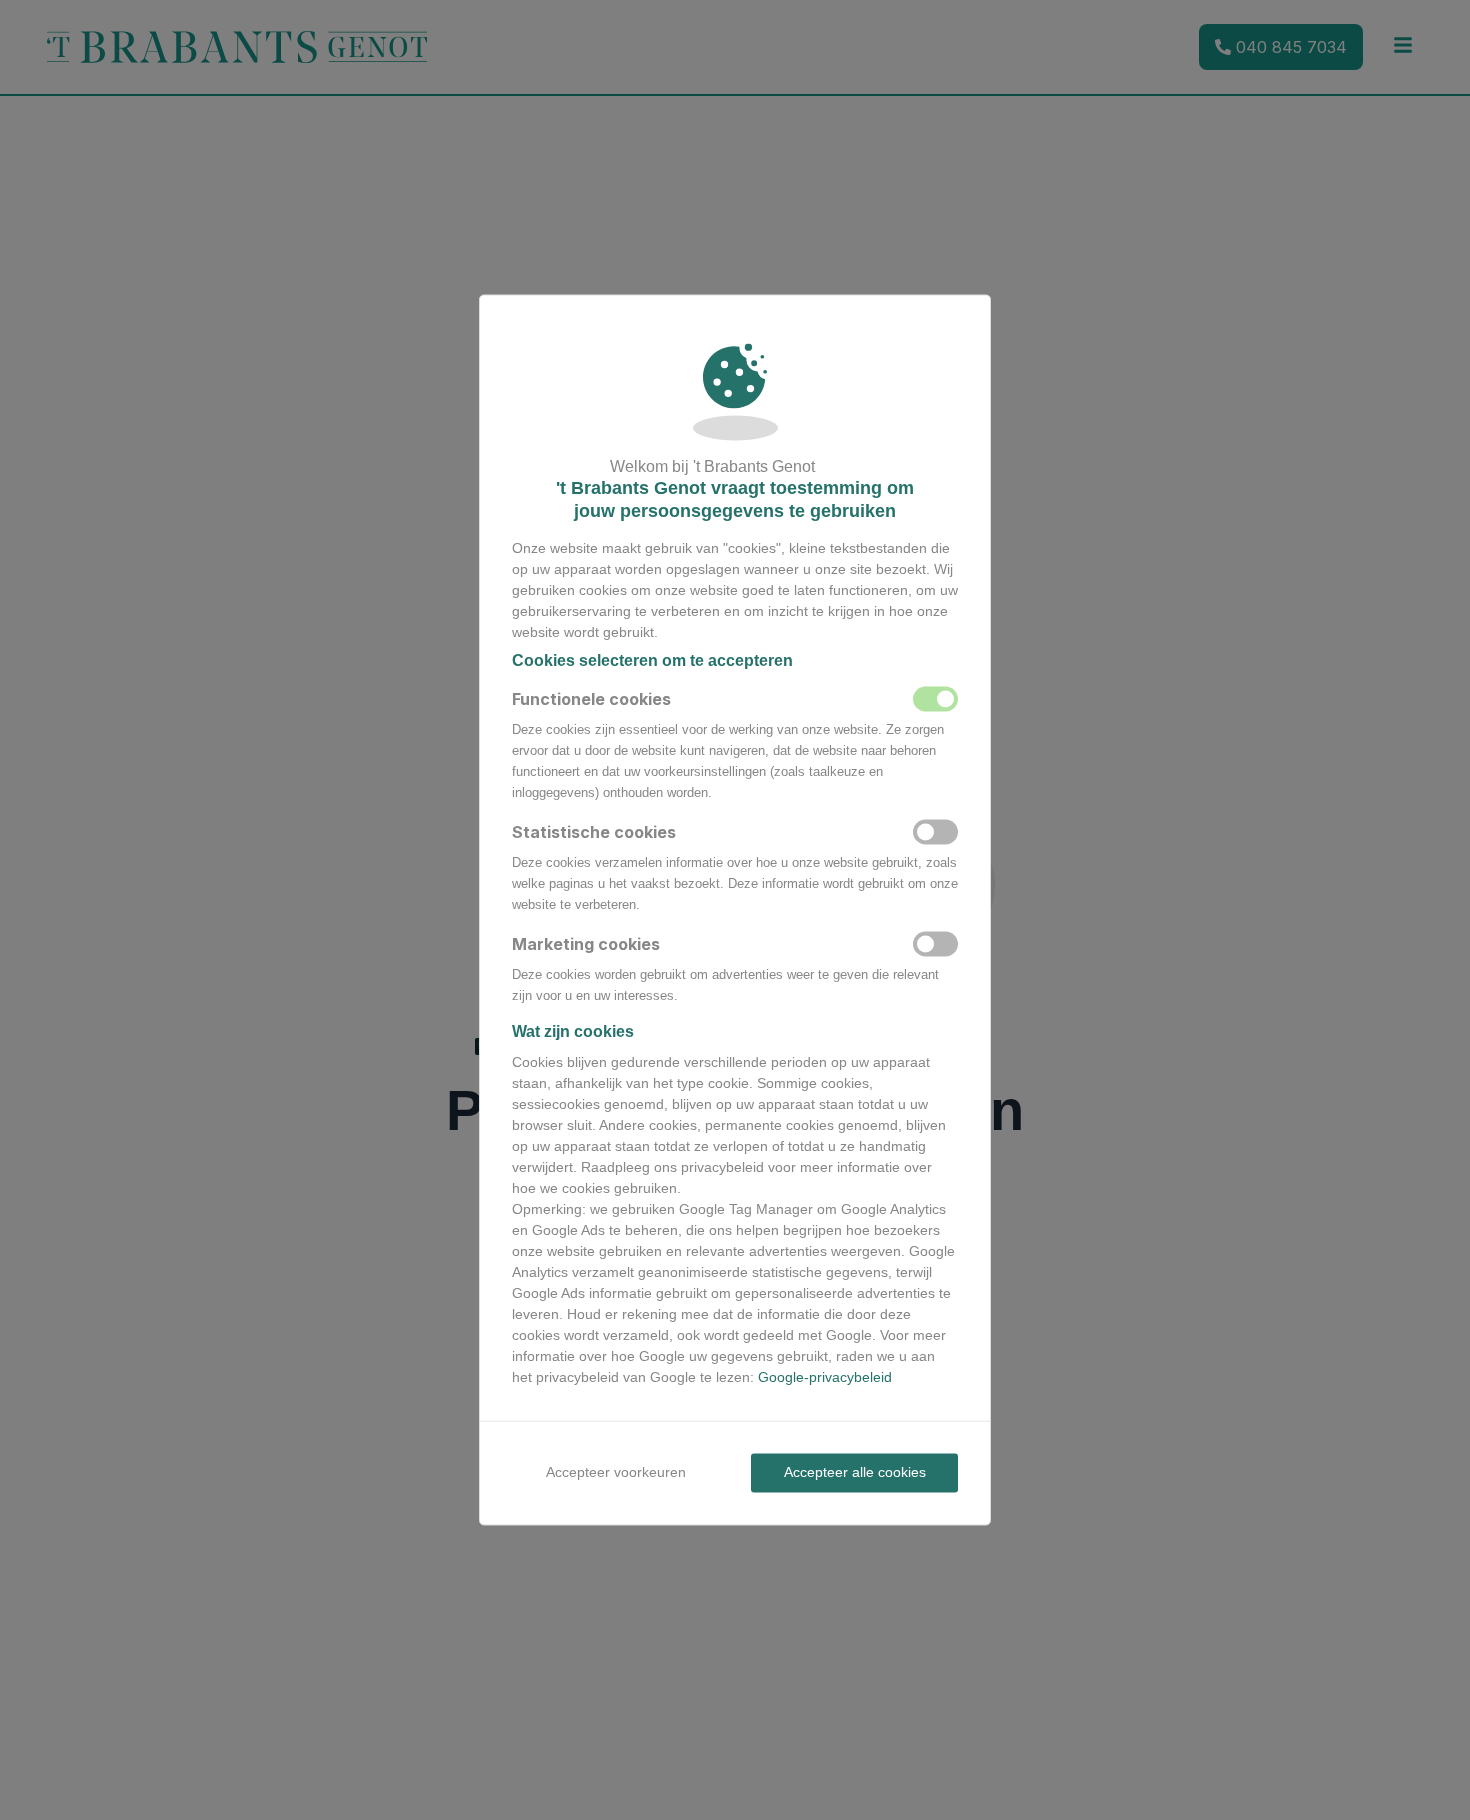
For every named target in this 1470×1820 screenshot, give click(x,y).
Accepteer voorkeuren (616, 1472)
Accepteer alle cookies (855, 1472)
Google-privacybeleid (825, 1377)
